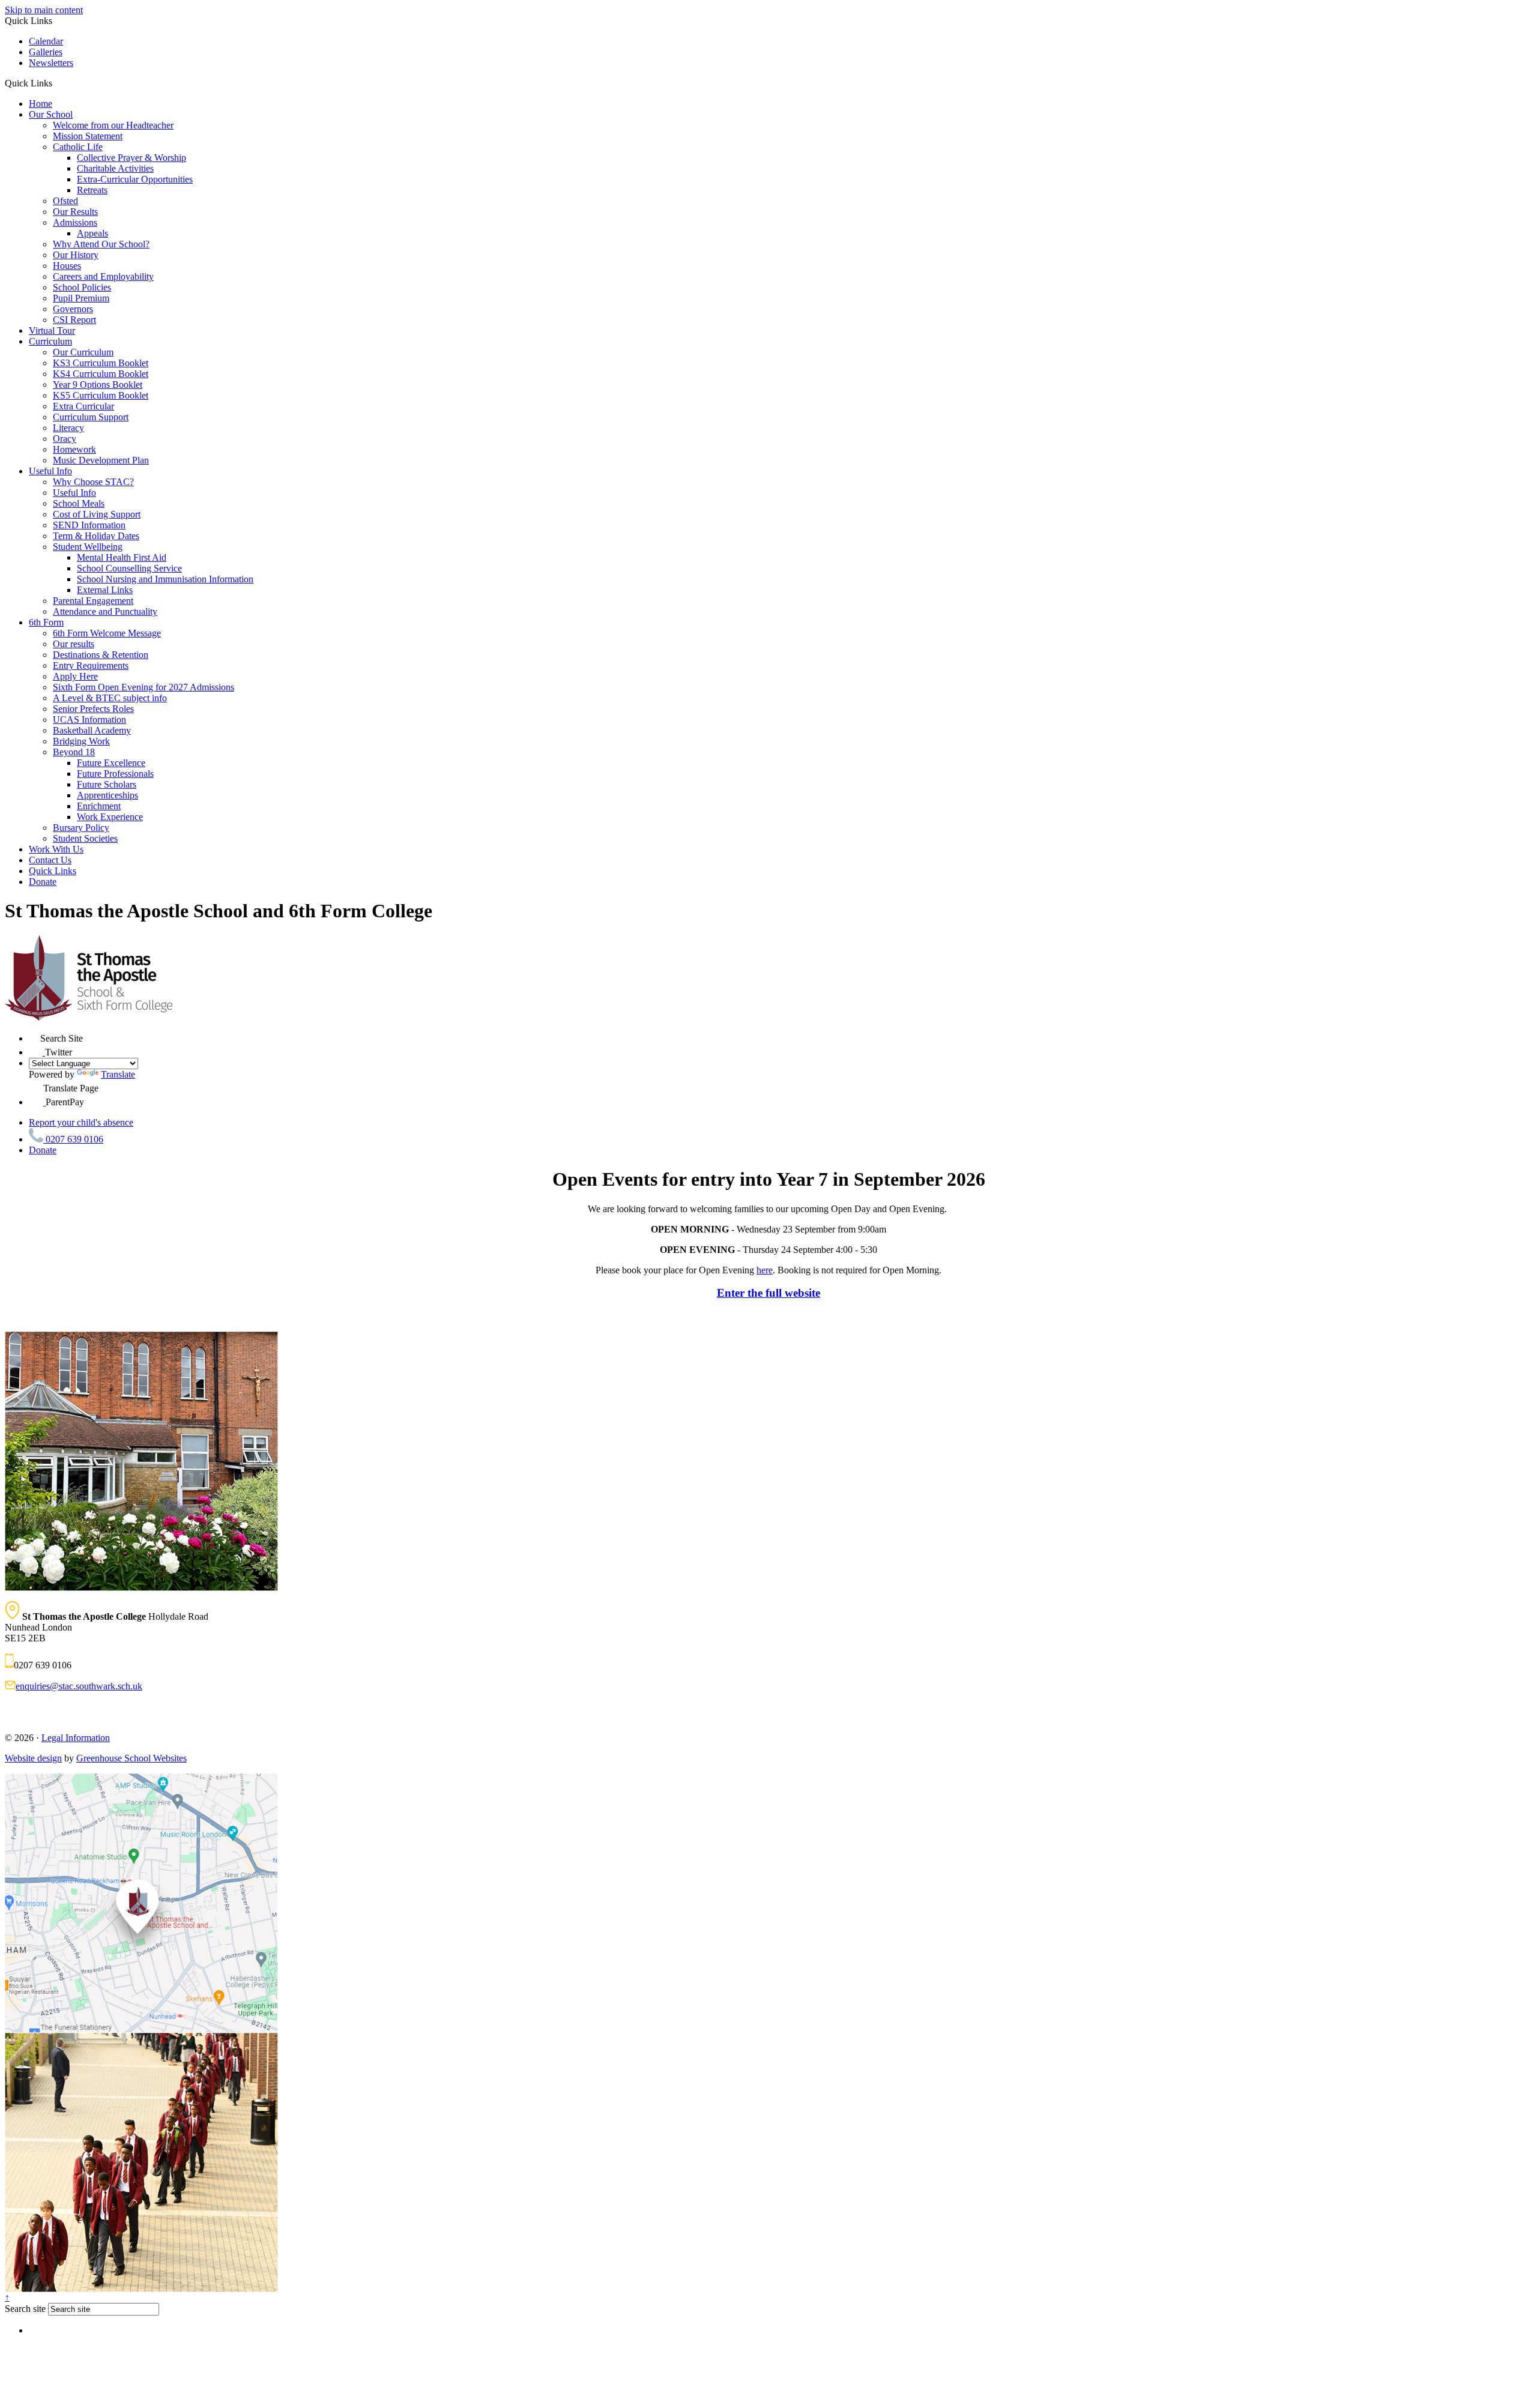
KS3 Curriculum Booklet (101, 363)
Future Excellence (111, 763)
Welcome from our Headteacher (113, 125)
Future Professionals (115, 774)
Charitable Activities (115, 168)
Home (41, 104)
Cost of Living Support (97, 514)
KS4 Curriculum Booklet (101, 374)
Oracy (65, 439)
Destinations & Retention (101, 655)
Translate (118, 1074)
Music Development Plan (101, 460)
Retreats (92, 190)
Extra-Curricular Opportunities (135, 179)
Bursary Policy (81, 828)
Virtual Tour (52, 330)
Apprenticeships (107, 795)
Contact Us (50, 860)
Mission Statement (88, 136)
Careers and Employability (103, 276)
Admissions (75, 222)
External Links (105, 590)
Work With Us (56, 849)
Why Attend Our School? (101, 244)
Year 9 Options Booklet (98, 385)
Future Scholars (107, 784)
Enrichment (99, 806)
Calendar (46, 41)
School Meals (79, 503)
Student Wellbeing (88, 547)
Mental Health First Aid (122, 557)
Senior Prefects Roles (93, 709)
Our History (76, 255)
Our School (51, 114)
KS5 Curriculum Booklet (101, 395)
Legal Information (76, 1738)
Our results (74, 644)
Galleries (46, 52)
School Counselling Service (129, 568)
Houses (67, 266)
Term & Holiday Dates (96, 536)
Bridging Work (81, 741)
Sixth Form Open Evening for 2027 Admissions (143, 687)
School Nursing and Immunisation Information (165, 579)
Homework (74, 449)
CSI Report (74, 320)
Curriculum (50, 341)
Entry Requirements (91, 665)
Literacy (68, 428)
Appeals (92, 233)
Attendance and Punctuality (105, 611)
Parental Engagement (93, 601)
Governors (73, 309)
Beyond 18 (74, 752)
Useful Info (50, 471)
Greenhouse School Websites (131, 1758)
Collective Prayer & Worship (131, 158)
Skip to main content (44, 10)
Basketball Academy (92, 730)
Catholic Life (78, 147)
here (765, 1270)
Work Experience (110, 817)
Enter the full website (768, 1293)
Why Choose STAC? (93, 482)
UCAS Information (89, 720)
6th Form (46, 622)
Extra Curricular (83, 406)
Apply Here (75, 676)
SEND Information (89, 525)
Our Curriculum (83, 352)
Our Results (75, 212)
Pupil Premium (81, 298)
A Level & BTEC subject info (110, 698)
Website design (33, 1758)
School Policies (82, 287)
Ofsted (65, 201)
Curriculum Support (91, 417)
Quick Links (53, 871)
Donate (43, 882)
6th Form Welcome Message (107, 633)
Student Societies (85, 838)
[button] (57, 83)
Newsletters (51, 63)
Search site (25, 2309)
